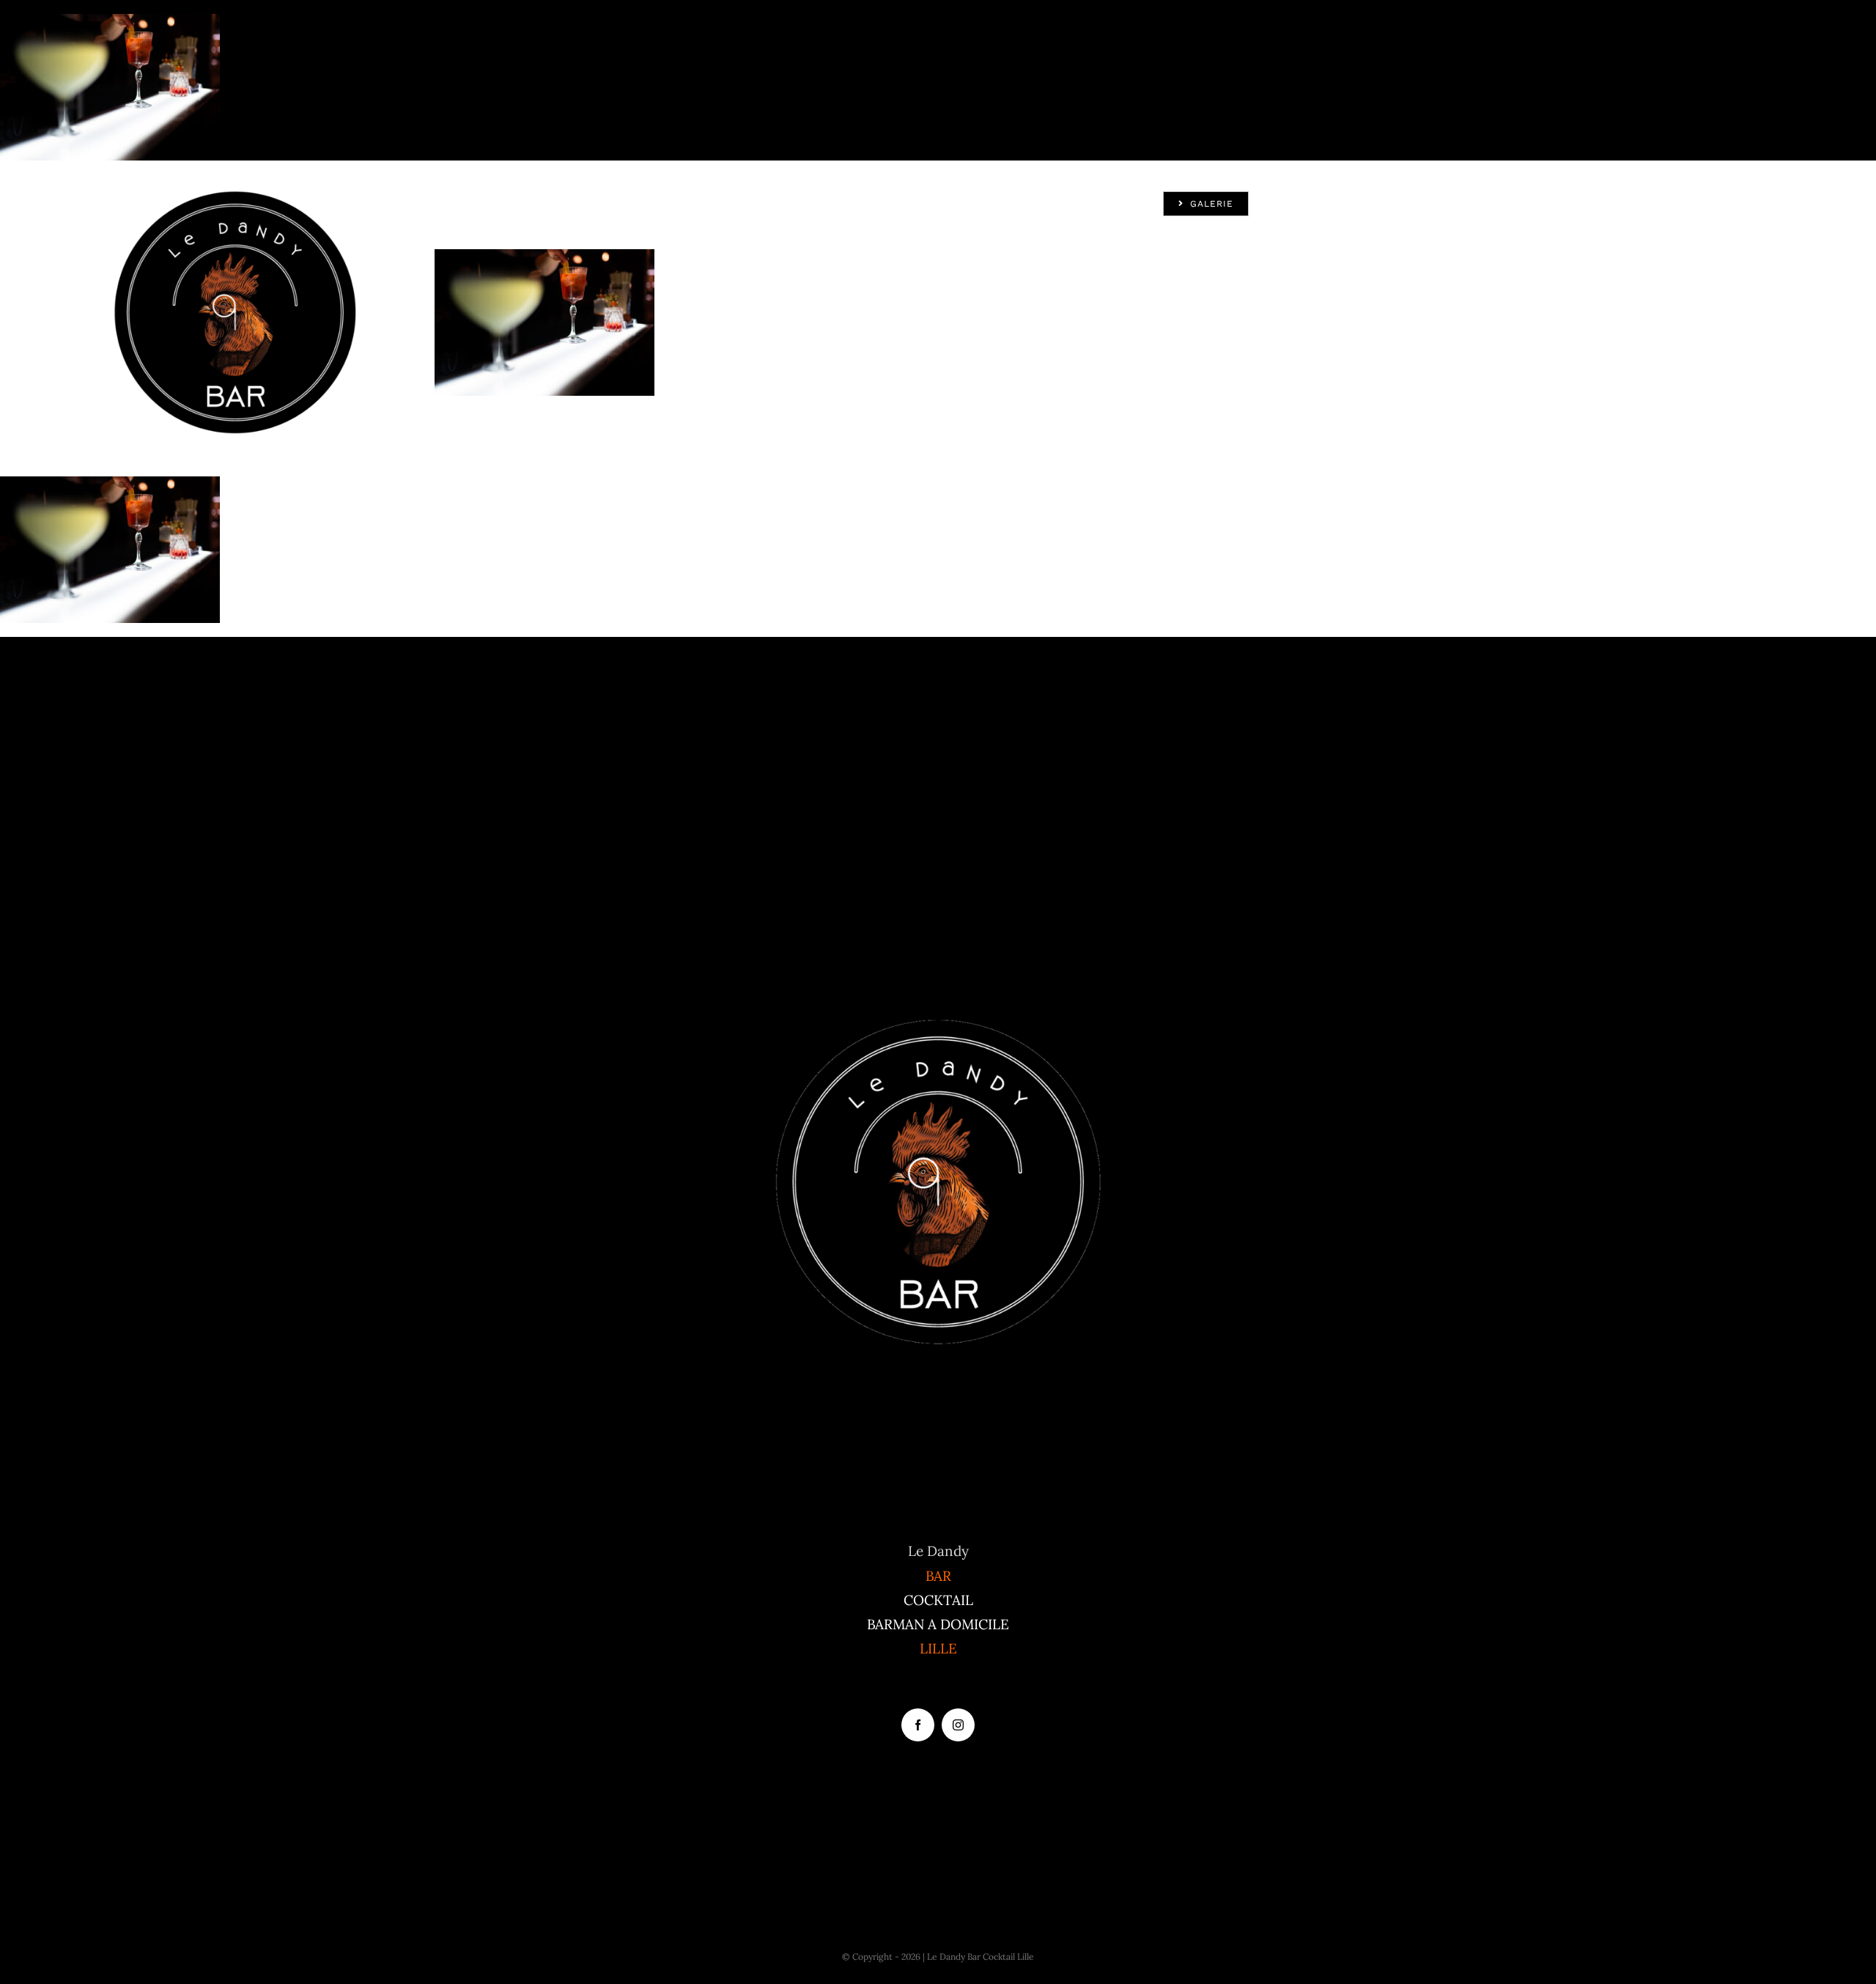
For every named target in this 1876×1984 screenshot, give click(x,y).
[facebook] (918, 1725)
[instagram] (958, 1725)
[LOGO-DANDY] (235, 196)
